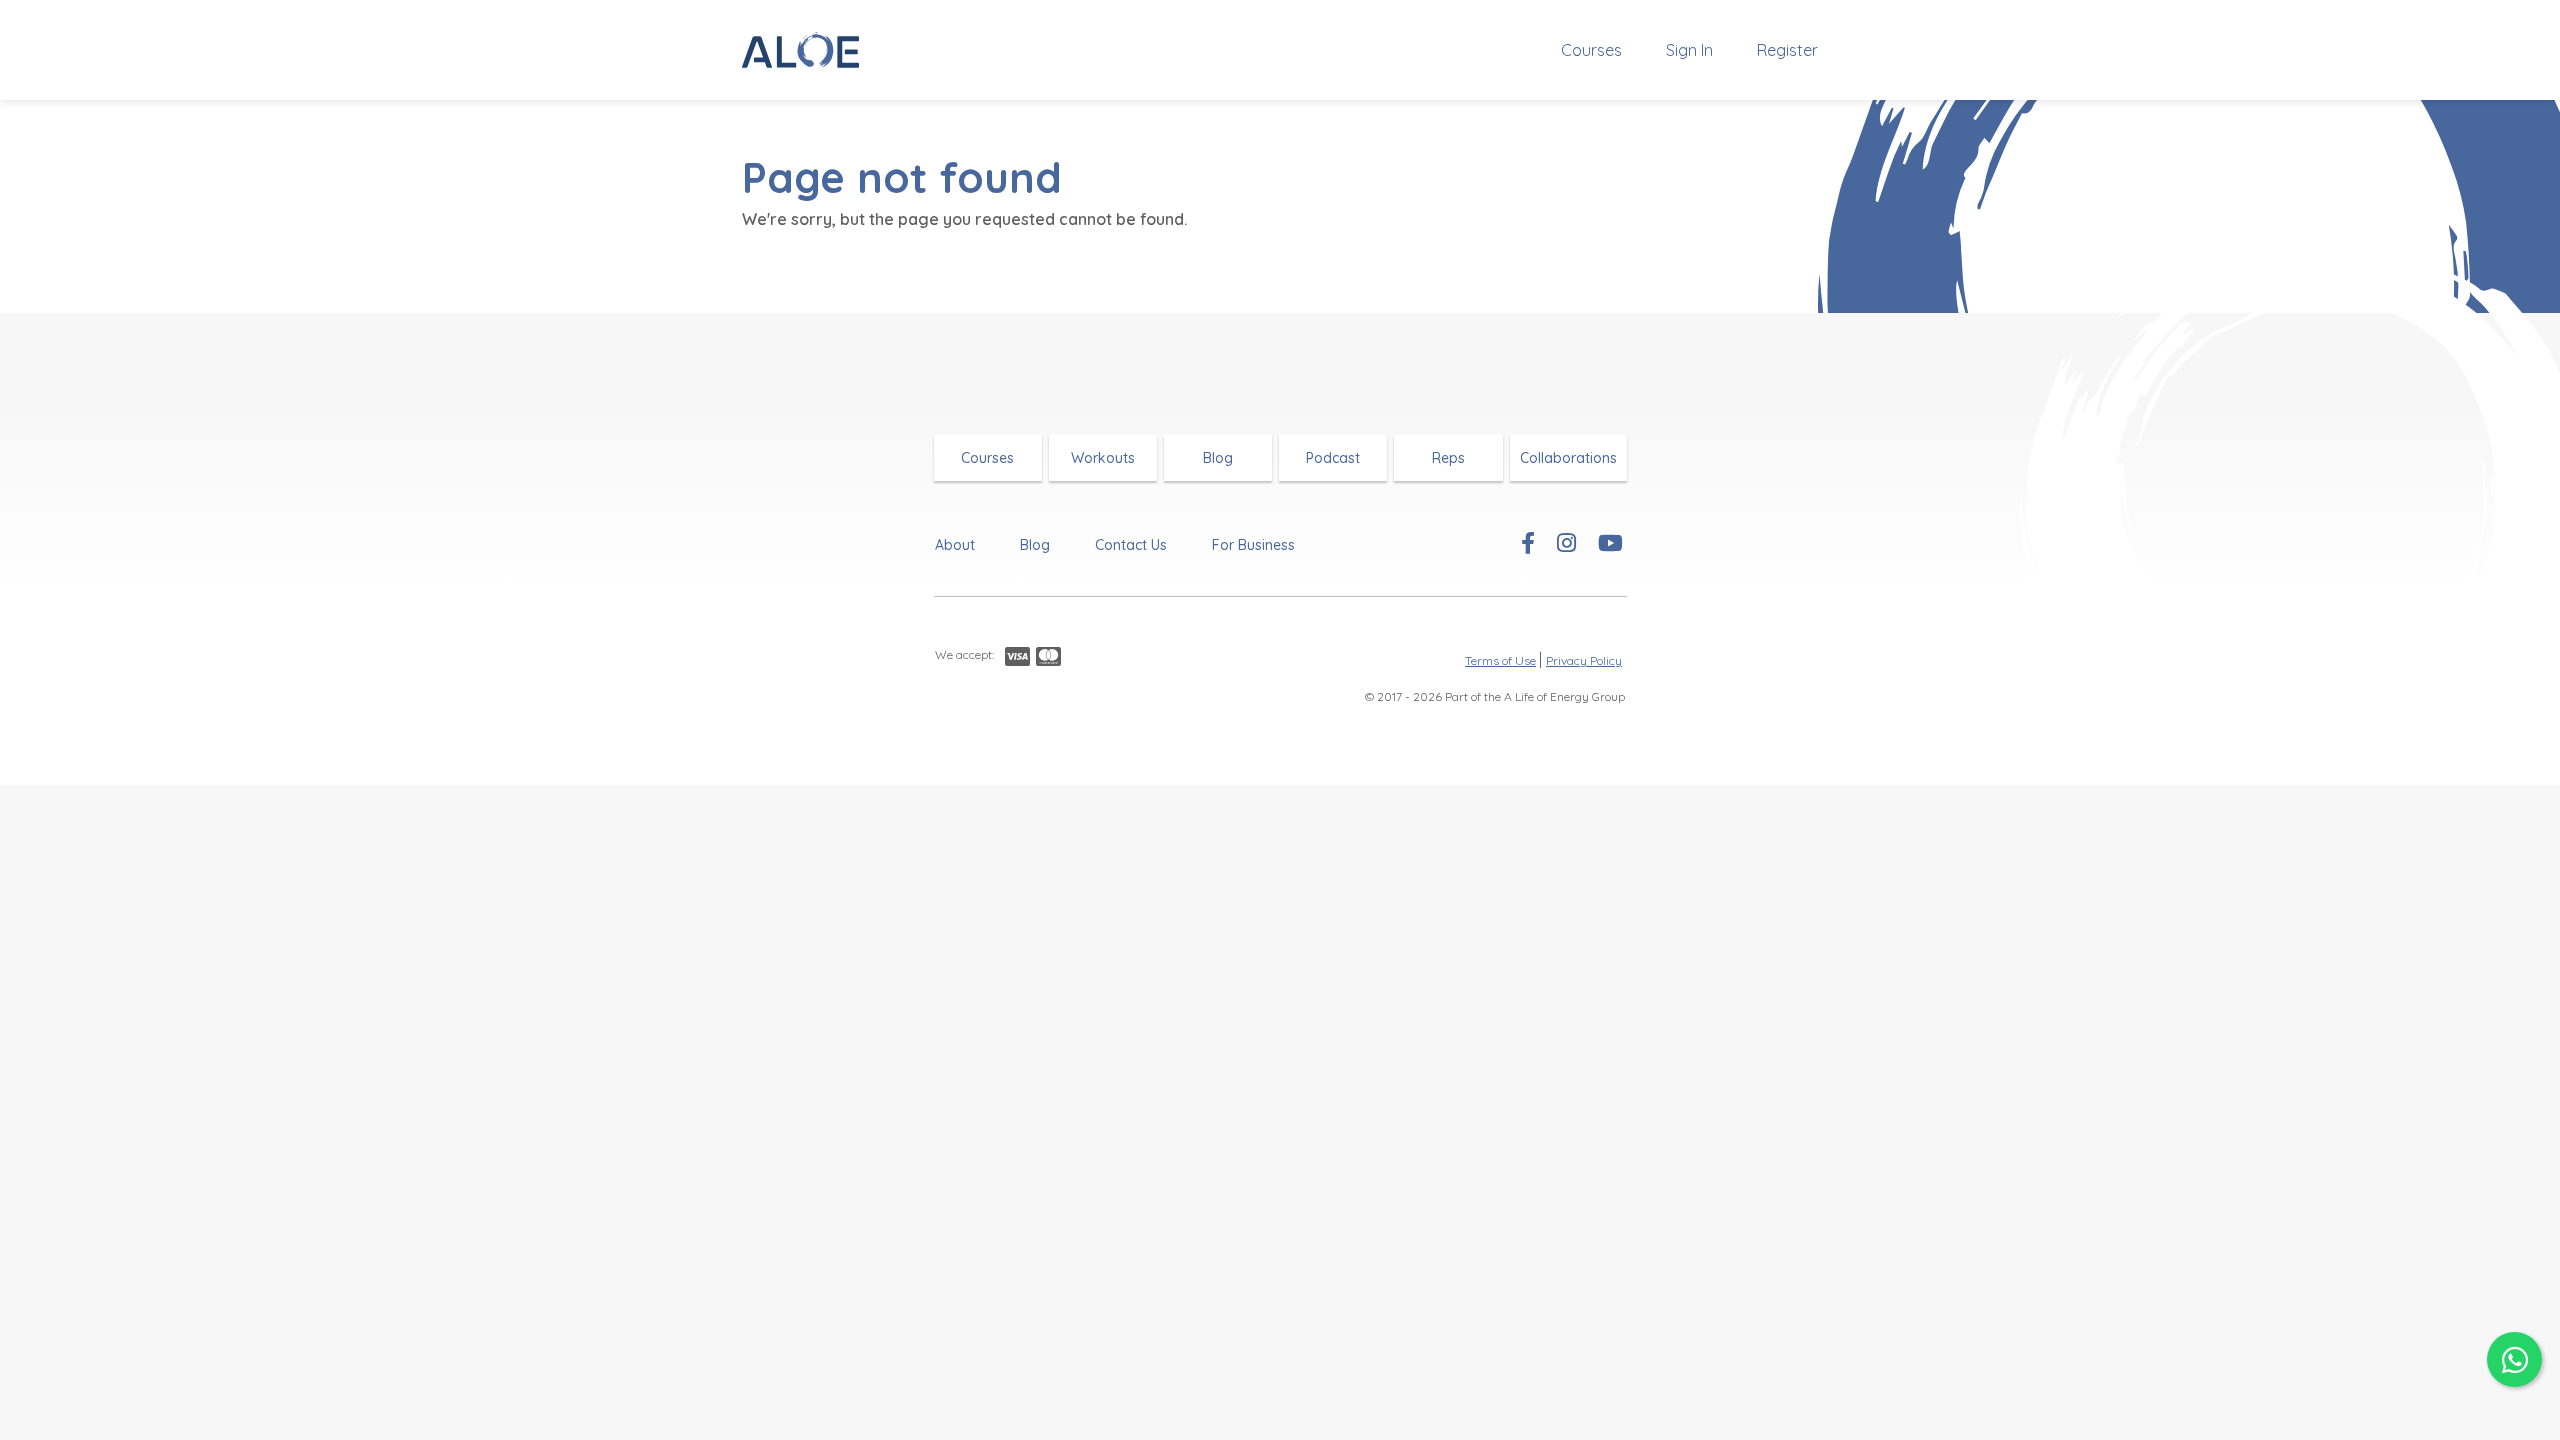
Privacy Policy (1584, 660)
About (955, 545)
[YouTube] (1610, 545)
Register (1787, 50)
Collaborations (1568, 458)
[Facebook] (1528, 545)
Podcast (1333, 458)
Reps (1448, 458)
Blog (1218, 458)
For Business (1253, 545)
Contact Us (1131, 545)
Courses (1591, 50)
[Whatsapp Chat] (2514, 1359)
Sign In (1689, 50)
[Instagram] (1566, 545)
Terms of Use (1500, 660)
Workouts (1103, 458)
